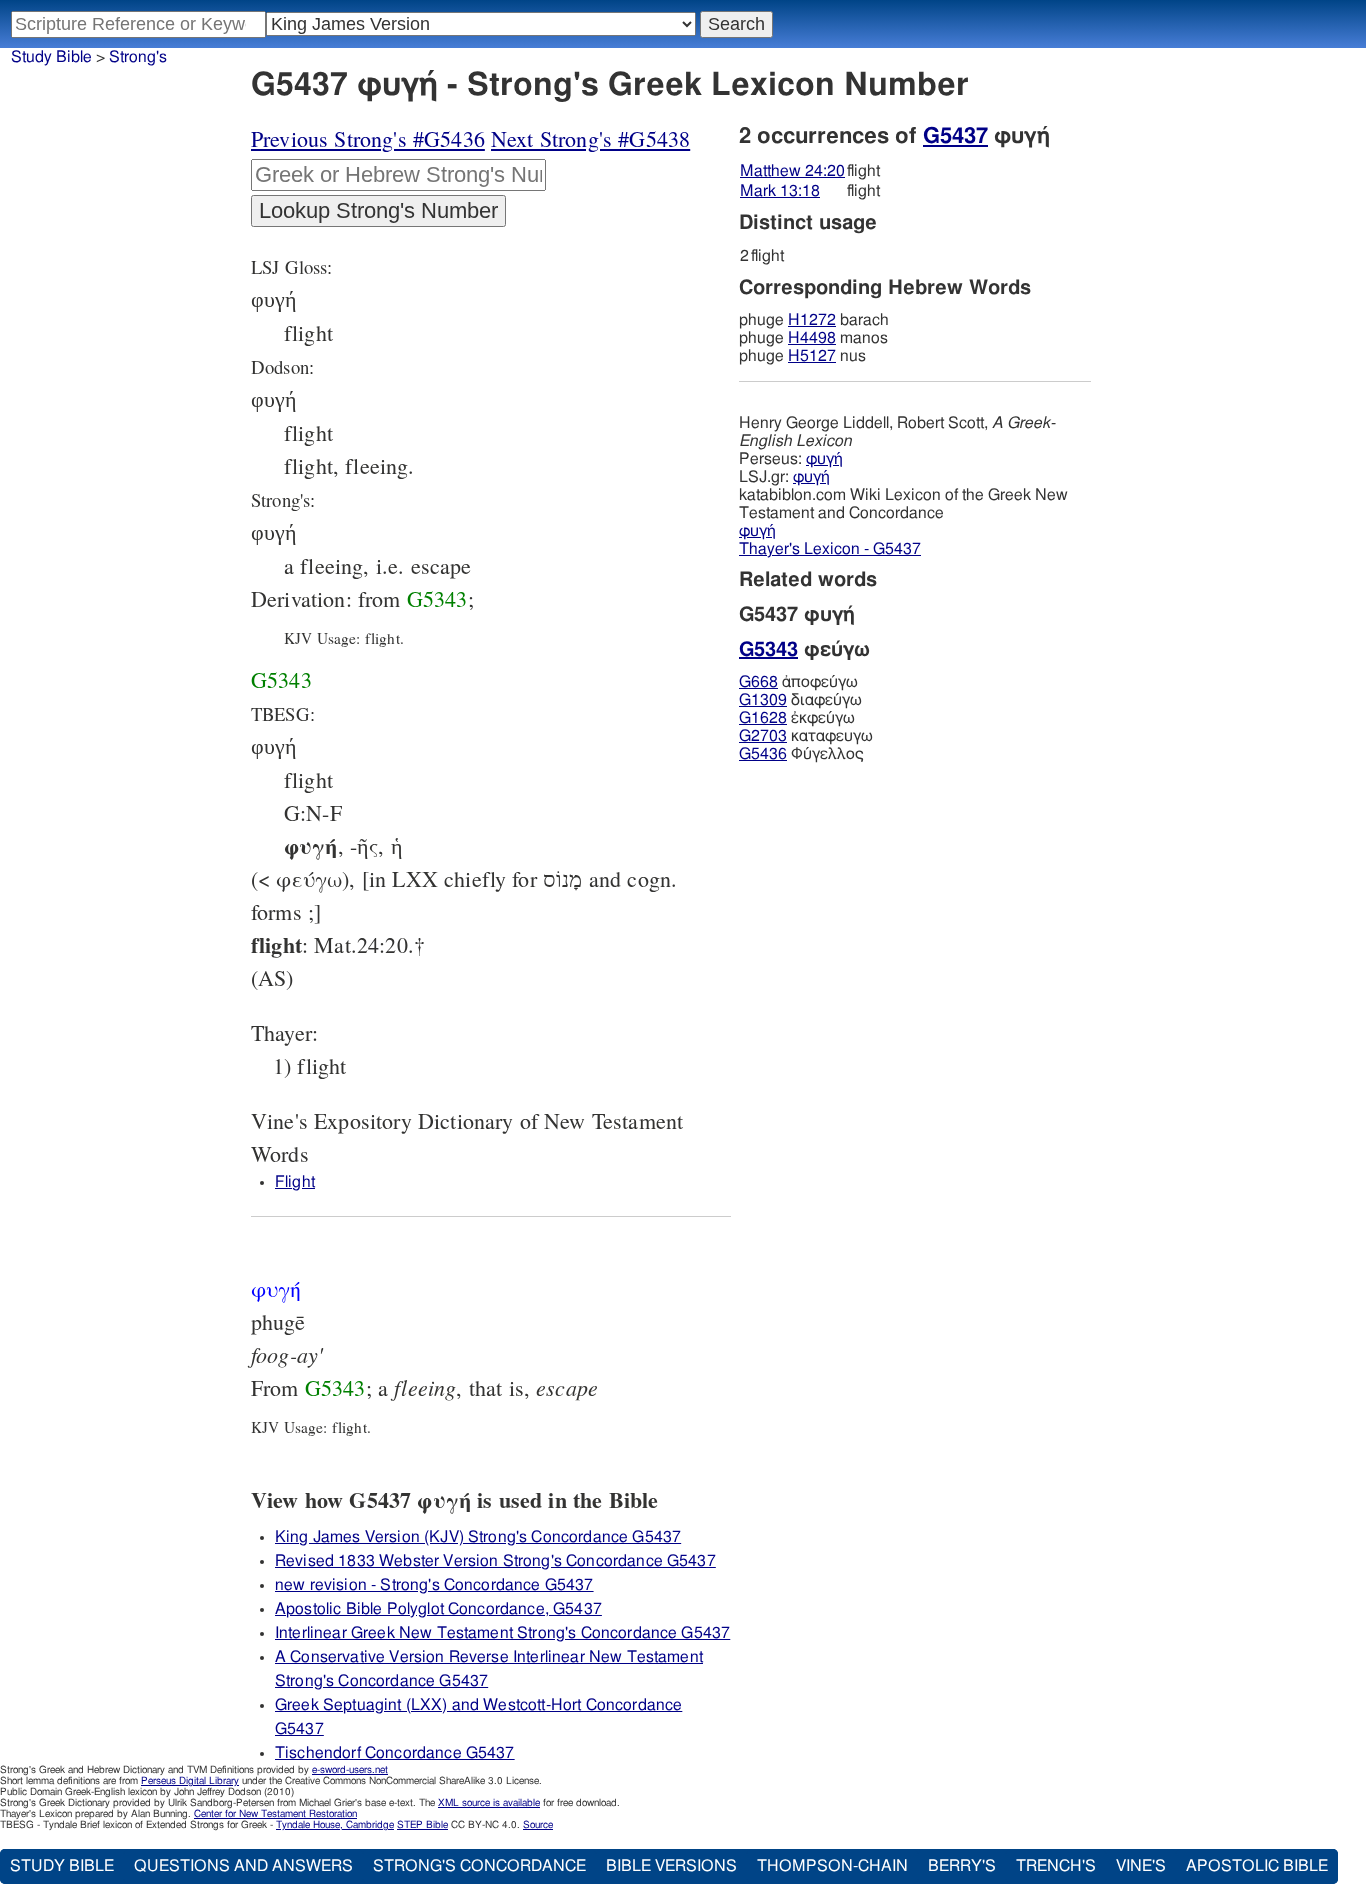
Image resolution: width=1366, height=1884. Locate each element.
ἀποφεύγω (798, 682)
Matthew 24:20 (792, 171)
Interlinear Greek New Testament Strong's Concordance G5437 (502, 1633)
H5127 (812, 356)
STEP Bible (422, 1825)
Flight (295, 1182)
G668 (758, 682)
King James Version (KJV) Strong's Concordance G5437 (478, 1537)
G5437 (955, 136)
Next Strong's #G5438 (590, 138)
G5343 (437, 598)
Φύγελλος (801, 754)
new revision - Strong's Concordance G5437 (434, 1585)
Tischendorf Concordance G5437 (395, 1753)
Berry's (962, 1866)
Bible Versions (671, 1866)
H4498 (812, 338)
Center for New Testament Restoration (275, 1814)
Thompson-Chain (832, 1866)
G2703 (763, 736)
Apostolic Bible (1257, 1866)
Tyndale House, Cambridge (335, 1825)
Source (538, 1825)
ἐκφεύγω (797, 718)
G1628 (763, 718)
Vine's (1141, 1866)
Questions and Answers (243, 1866)
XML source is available (489, 1803)
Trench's (1056, 1866)
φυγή (824, 459)
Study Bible (51, 57)
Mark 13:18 (780, 191)
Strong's (138, 57)
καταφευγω (806, 736)
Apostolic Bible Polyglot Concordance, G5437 (438, 1609)
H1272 (812, 320)
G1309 (763, 700)
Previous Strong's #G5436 (368, 138)
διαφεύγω (800, 700)
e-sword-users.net (350, 1770)
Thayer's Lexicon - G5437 (830, 549)
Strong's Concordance (479, 1866)
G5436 (763, 754)
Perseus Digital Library (190, 1781)
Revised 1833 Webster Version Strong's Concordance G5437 (495, 1561)
